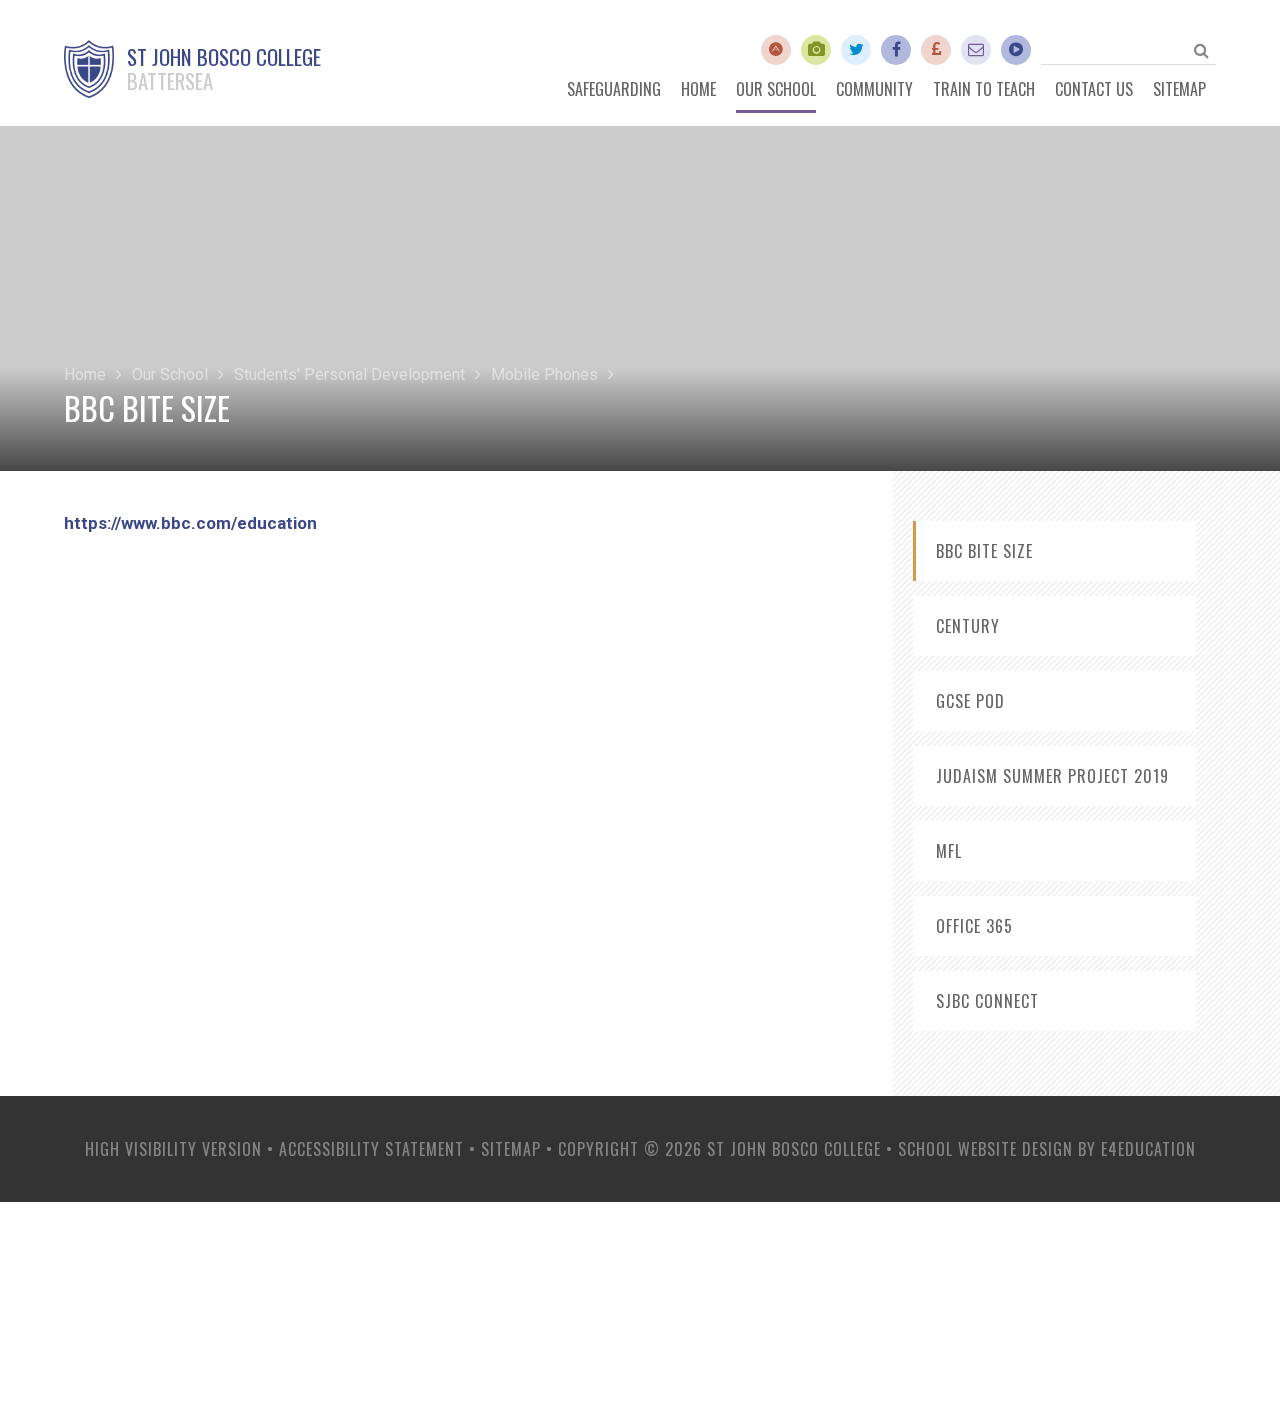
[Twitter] (856, 50)
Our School (170, 374)
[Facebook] (896, 50)
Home (85, 374)
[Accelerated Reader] (776, 50)
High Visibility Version (173, 1149)
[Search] (1201, 50)
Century (968, 626)
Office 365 (974, 926)
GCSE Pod (970, 701)
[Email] (976, 50)
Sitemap (511, 1149)
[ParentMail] (936, 50)
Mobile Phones (544, 374)
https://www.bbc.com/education (190, 523)
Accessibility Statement (371, 1149)
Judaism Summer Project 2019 (1052, 776)
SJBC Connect (987, 1001)
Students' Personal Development (349, 374)
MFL (949, 851)
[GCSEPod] (1016, 50)
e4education (1148, 1149)
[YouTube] (816, 50)
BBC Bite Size (984, 551)
